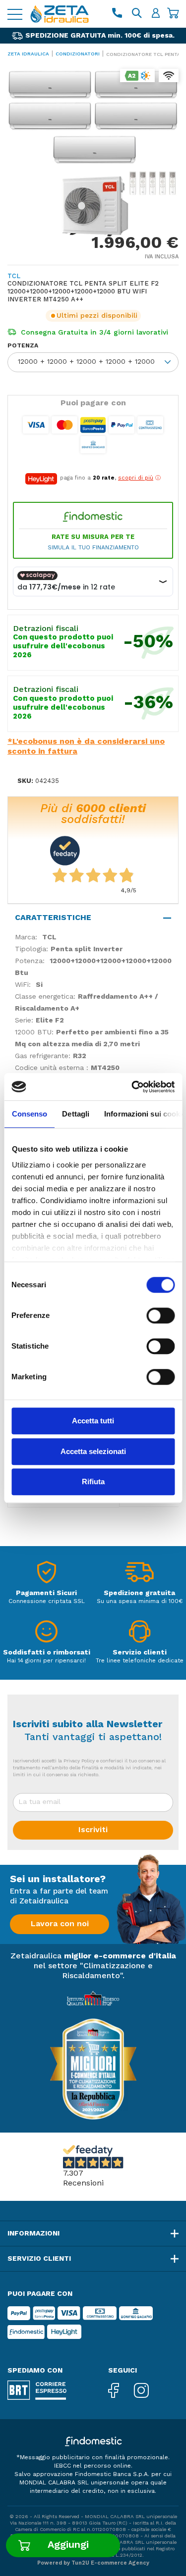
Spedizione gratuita (139, 1593)
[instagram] (149, 2391)
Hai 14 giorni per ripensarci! (46, 1661)
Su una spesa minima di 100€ (140, 1602)
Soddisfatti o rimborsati (47, 1653)
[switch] (160, 1315)
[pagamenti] (47, 1575)
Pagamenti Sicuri (46, 1593)
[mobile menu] (15, 14)
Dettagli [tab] (76, 1114)
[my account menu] (156, 14)
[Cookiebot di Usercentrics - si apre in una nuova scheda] (132, 1087)
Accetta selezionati (93, 1451)
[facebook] (121, 2391)
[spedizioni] (139, 1575)
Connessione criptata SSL (47, 1602)
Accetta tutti (93, 1421)
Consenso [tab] (29, 1114)
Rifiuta (93, 1482)
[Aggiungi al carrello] (63, 2545)
